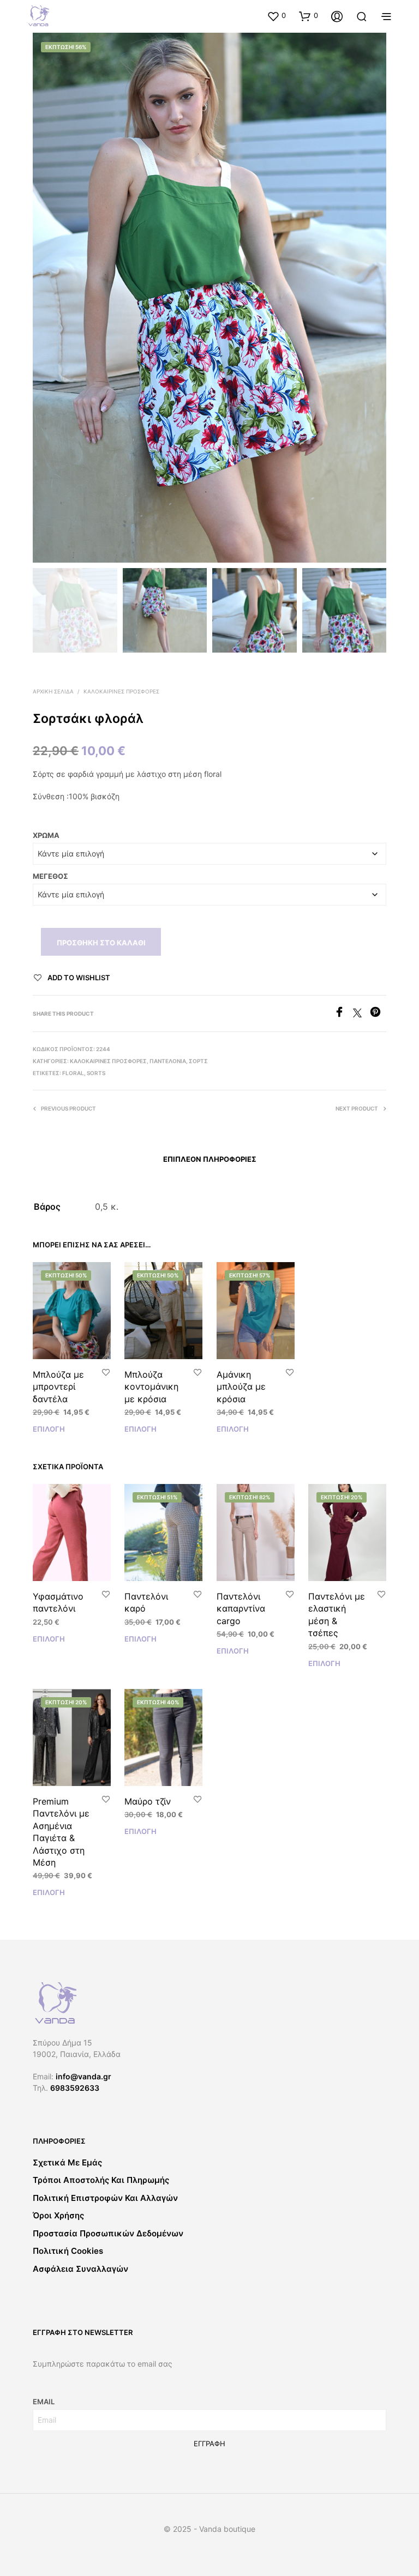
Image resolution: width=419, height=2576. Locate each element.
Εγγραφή (209, 2444)
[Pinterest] (378, 1014)
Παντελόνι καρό (146, 1602)
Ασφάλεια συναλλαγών (80, 2269)
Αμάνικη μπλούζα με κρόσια (241, 1387)
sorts (96, 1073)
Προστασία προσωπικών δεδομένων (108, 2233)
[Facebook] (343, 1014)
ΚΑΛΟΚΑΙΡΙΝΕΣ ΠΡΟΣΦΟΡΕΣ (121, 691)
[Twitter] (361, 1014)
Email (44, 2402)
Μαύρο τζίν (148, 1801)
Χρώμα (46, 835)
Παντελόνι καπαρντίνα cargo (241, 1609)
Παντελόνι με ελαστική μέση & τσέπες (337, 1615)
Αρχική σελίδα (53, 691)
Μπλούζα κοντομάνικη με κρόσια (151, 1387)
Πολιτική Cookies (68, 2251)
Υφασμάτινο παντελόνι (58, 1602)
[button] (276, 16)
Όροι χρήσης (58, 2215)
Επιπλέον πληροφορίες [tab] (210, 1159)
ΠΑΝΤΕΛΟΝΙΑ (168, 1061)
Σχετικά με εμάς (67, 2162)
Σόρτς (198, 1061)
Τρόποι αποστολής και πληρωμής (101, 2180)
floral (73, 1073)
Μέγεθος (50, 876)
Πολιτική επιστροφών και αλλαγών (105, 2198)
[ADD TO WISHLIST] (106, 1373)
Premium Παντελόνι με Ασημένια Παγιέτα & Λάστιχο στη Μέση (61, 1832)
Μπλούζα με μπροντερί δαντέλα (58, 1387)
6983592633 (75, 2088)
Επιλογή (49, 1429)
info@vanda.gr (83, 2076)
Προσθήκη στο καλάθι (101, 943)
